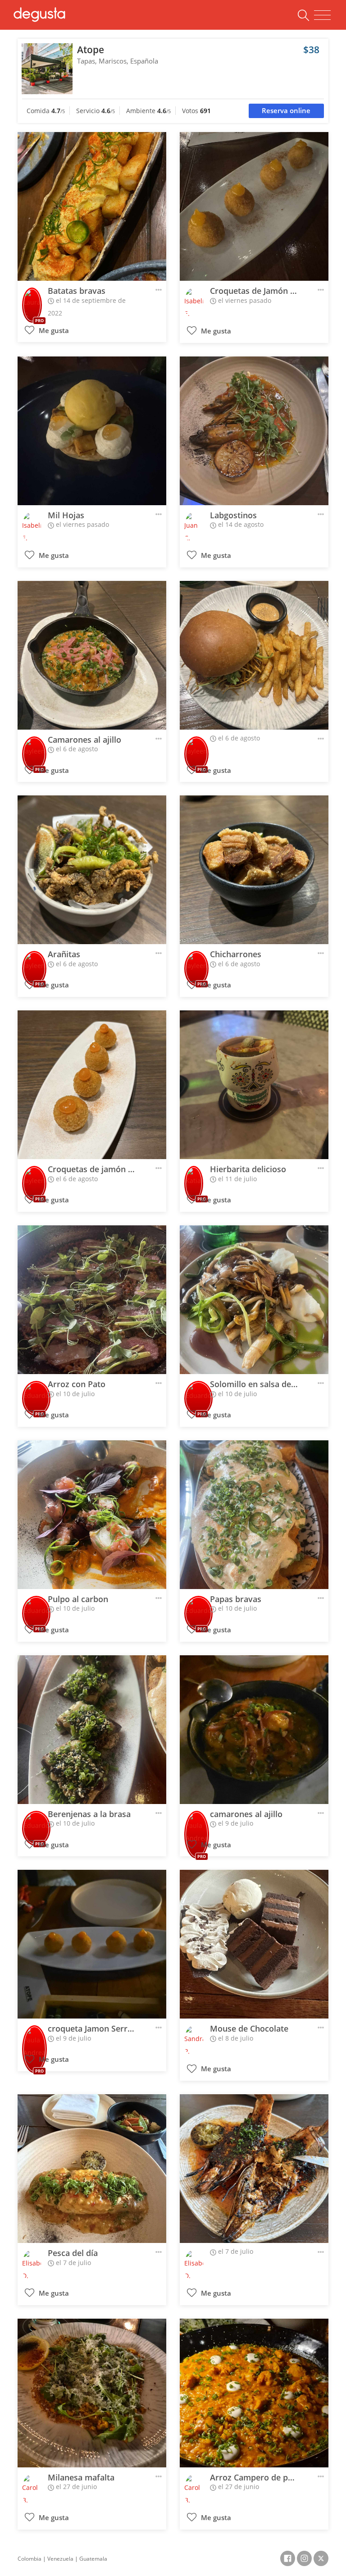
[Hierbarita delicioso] (254, 1085)
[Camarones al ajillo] (92, 655)
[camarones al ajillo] (254, 1730)
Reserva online (286, 111)
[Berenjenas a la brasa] (92, 1730)
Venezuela (60, 2559)
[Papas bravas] (254, 1515)
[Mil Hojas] (92, 431)
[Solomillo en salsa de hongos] (254, 1300)
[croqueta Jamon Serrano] (92, 1944)
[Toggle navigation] (322, 15)
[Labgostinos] (254, 431)
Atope (91, 50)
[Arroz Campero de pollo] (254, 2393)
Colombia (30, 2559)
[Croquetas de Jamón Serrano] (254, 206)
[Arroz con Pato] (92, 1300)
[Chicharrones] (254, 870)
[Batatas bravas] (92, 206)
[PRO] (32, 299)
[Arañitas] (92, 870)
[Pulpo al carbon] (92, 1515)
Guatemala (93, 2559)
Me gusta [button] (53, 331)
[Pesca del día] (92, 2169)
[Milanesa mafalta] (92, 2393)
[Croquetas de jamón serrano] (92, 1085)
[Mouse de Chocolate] (254, 1944)
